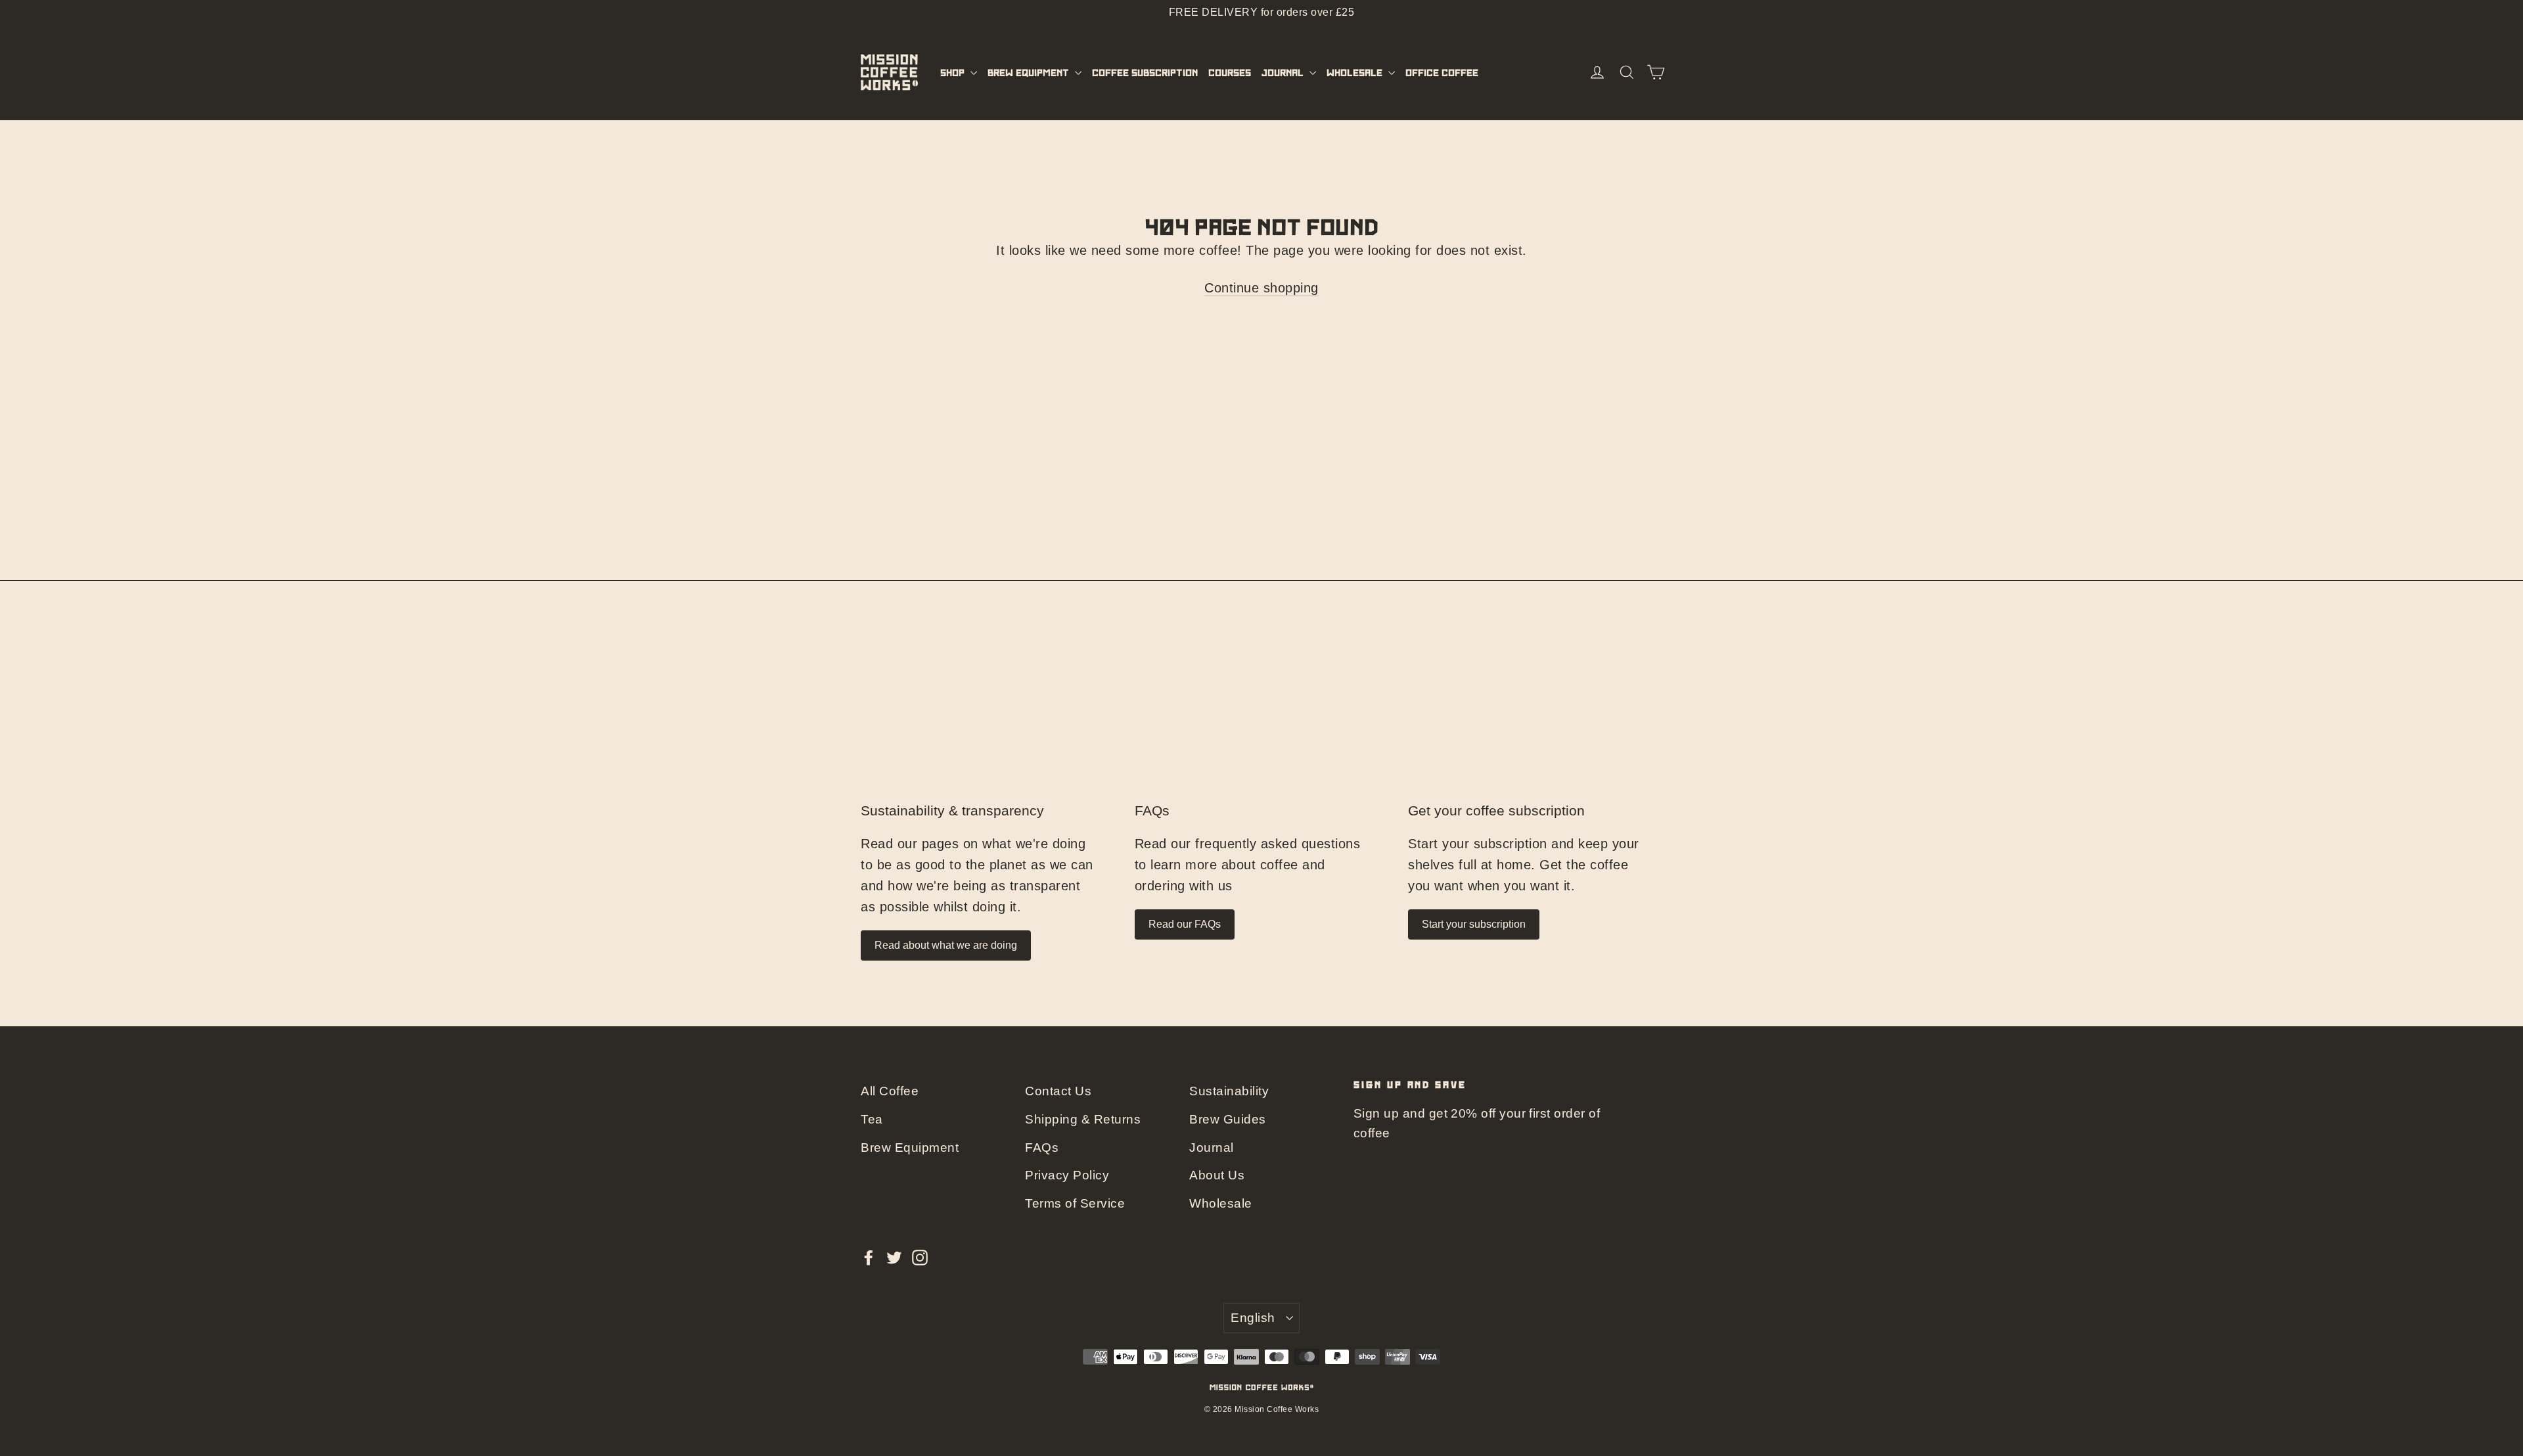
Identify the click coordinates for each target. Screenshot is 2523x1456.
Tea (872, 1119)
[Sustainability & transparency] (988, 718)
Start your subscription (1474, 924)
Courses (1230, 72)
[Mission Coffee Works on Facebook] (869, 1256)
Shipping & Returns (1083, 1119)
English (1253, 1318)
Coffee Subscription (1145, 72)
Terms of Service (1075, 1203)
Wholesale (1356, 72)
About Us (1217, 1175)
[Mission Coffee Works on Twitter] (894, 1256)
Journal (1284, 72)
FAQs (1152, 811)
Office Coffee (1442, 72)
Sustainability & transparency (952, 811)
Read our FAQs (1185, 924)
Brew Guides (1228, 1119)
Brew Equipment (1030, 72)
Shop (954, 72)
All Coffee (890, 1091)
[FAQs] (1262, 718)
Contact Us (1058, 1091)
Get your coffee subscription (1496, 811)
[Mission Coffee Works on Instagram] (920, 1256)
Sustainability (1229, 1091)
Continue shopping (1261, 288)
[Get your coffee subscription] (1535, 718)
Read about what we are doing (946, 945)
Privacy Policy (1067, 1175)
